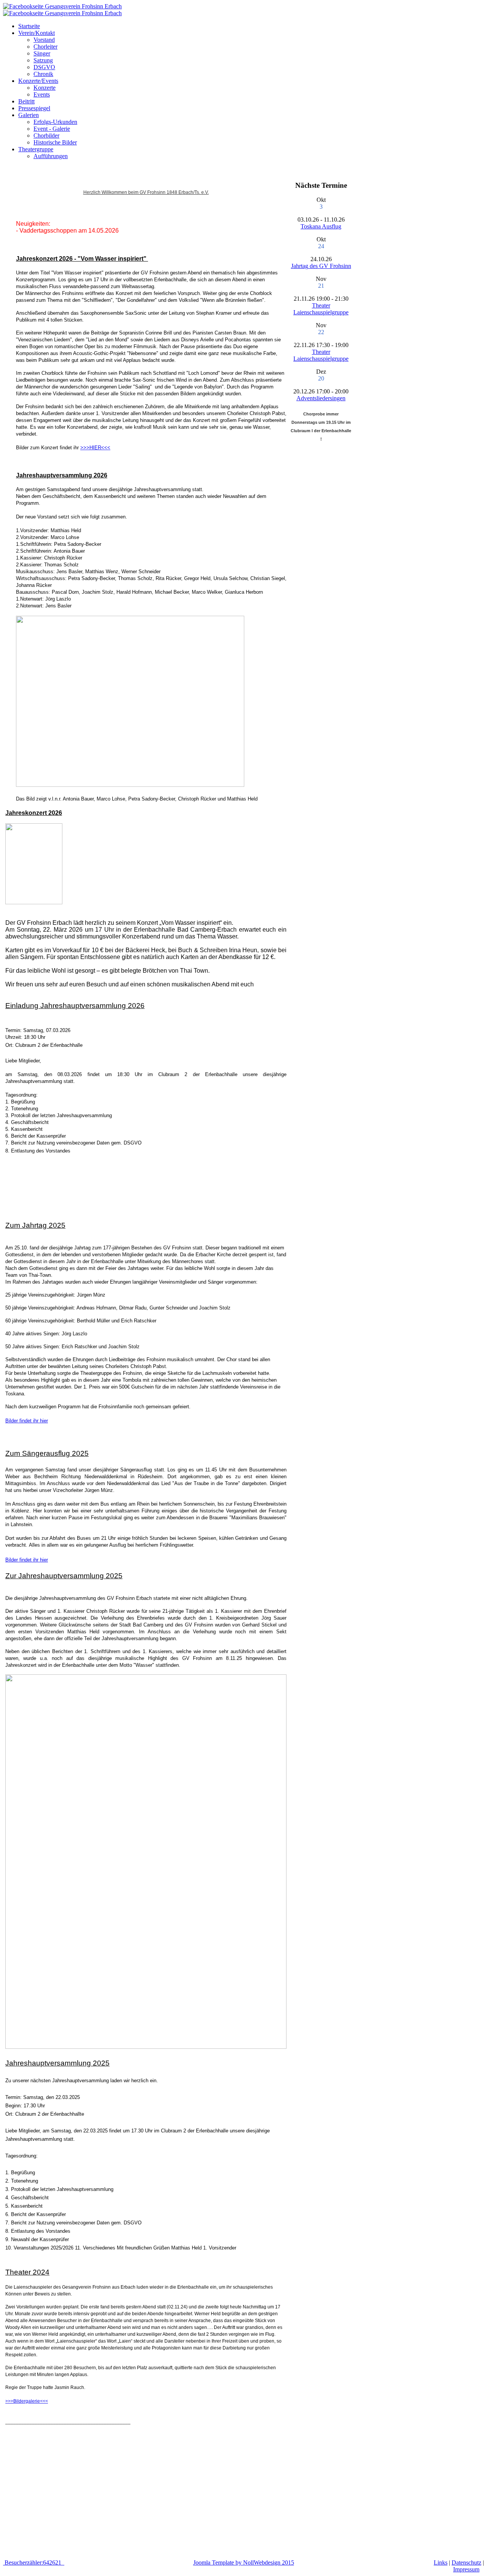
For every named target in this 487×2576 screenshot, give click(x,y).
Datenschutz (466, 2563)
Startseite (29, 26)
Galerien (29, 115)
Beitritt (26, 101)
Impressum (466, 2569)
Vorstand (44, 40)
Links (441, 2563)
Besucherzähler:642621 (34, 2563)
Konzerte (45, 88)
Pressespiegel (34, 108)
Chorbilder (46, 136)
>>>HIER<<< (95, 448)
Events (42, 94)
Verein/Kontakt (37, 33)
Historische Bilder (55, 142)
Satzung (43, 60)
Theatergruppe (36, 149)
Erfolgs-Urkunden (55, 122)
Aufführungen (51, 156)
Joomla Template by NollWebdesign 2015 (244, 2563)
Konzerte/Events (38, 81)
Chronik (43, 74)
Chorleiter (45, 47)
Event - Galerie (52, 129)
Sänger (42, 53)
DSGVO (44, 67)
